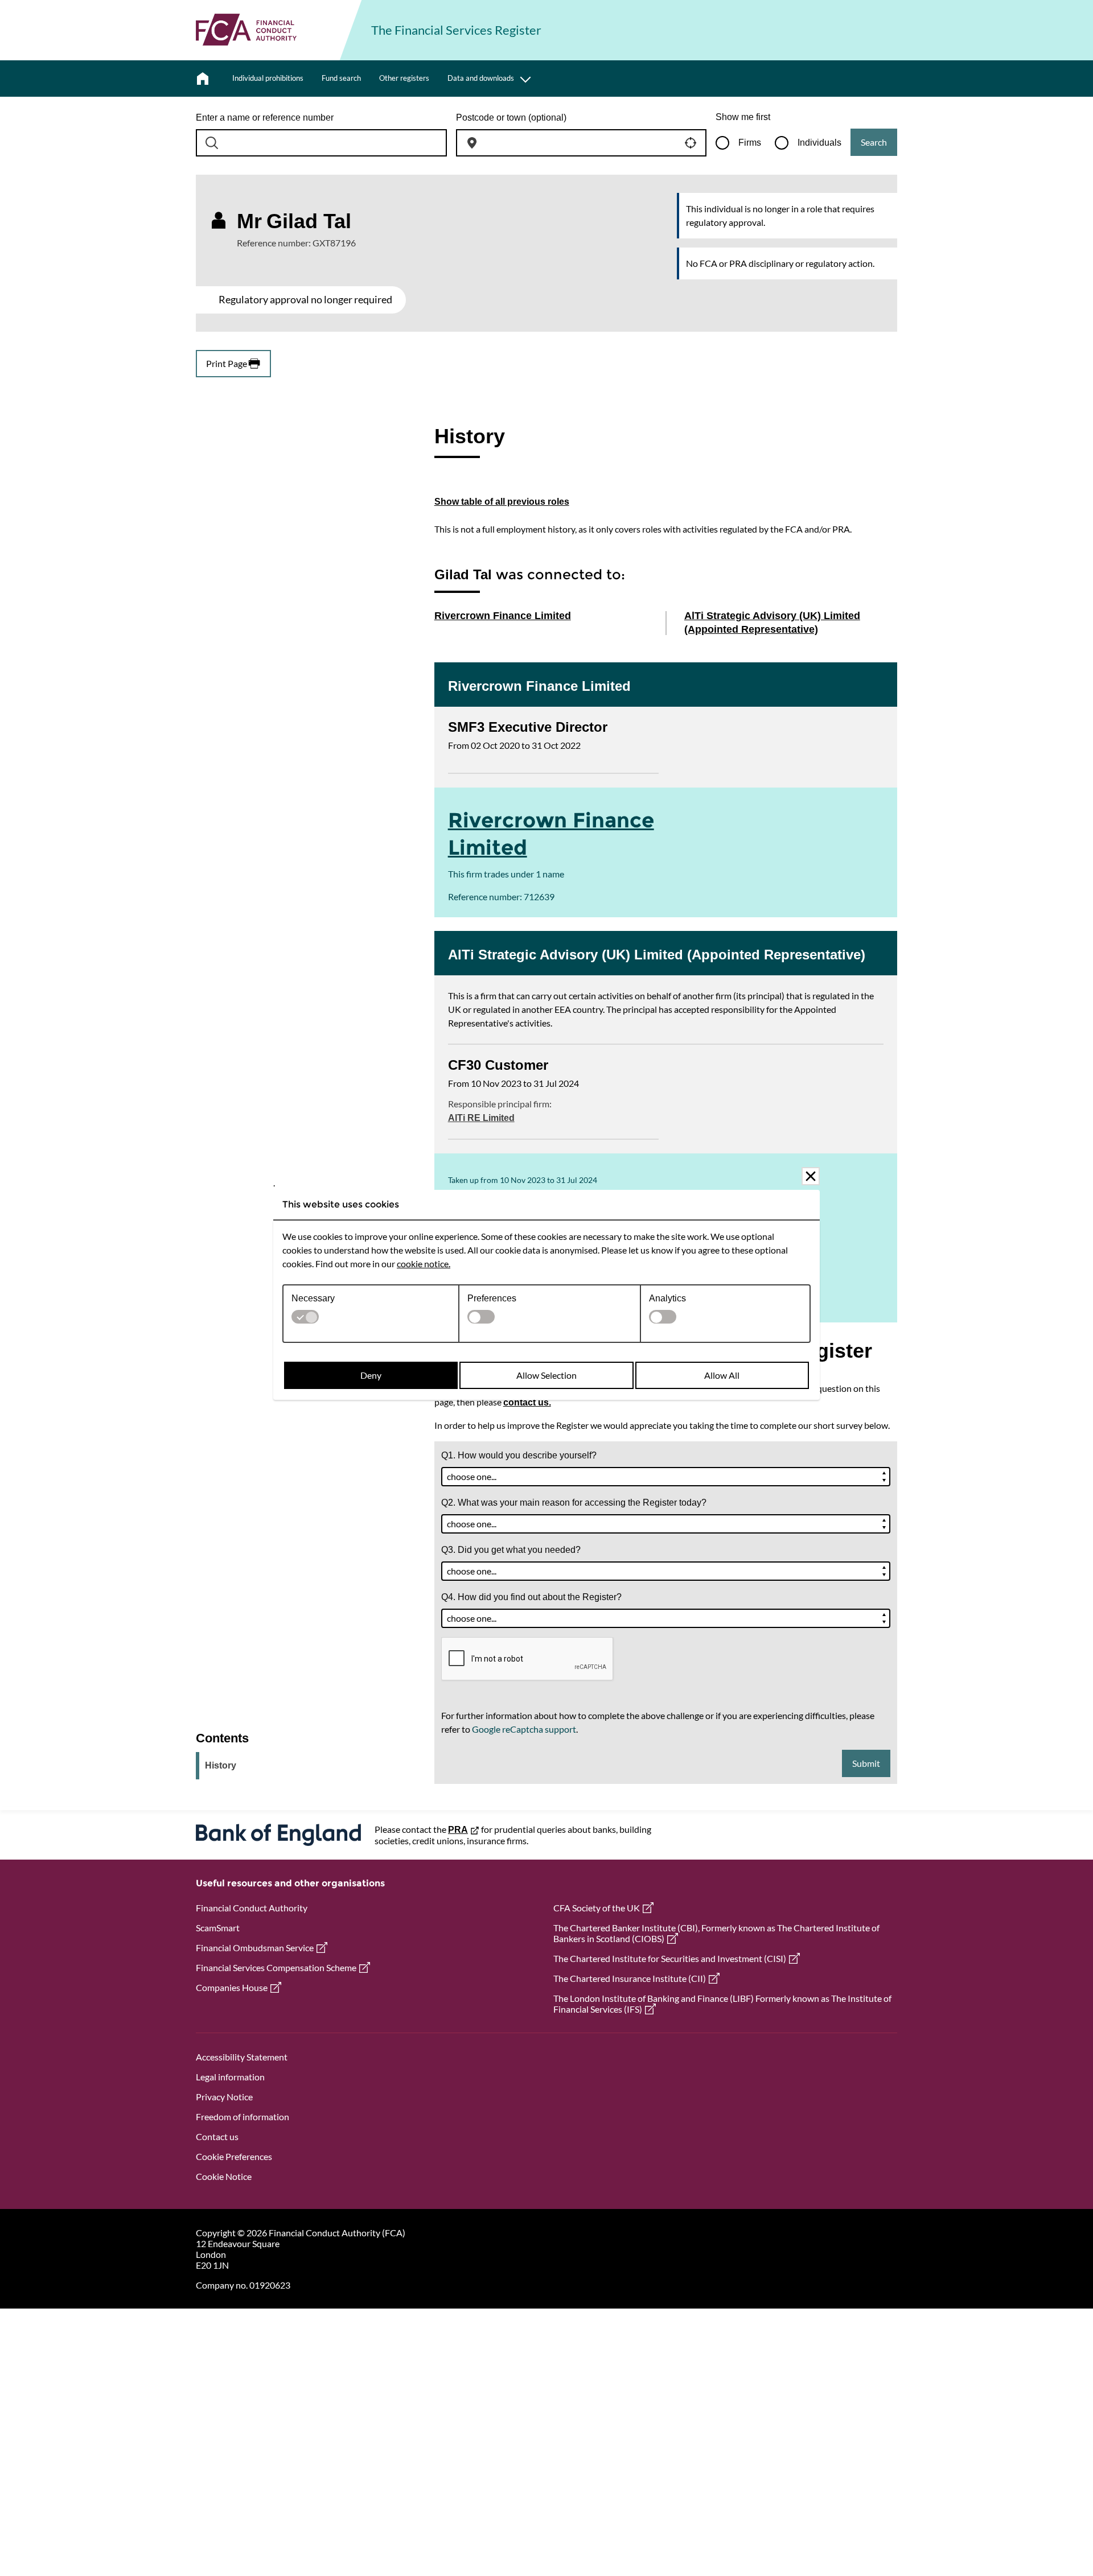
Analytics (667, 1298)
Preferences (492, 1298)
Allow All (722, 1375)
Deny (371, 1375)
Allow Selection (546, 1375)
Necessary (313, 1298)
